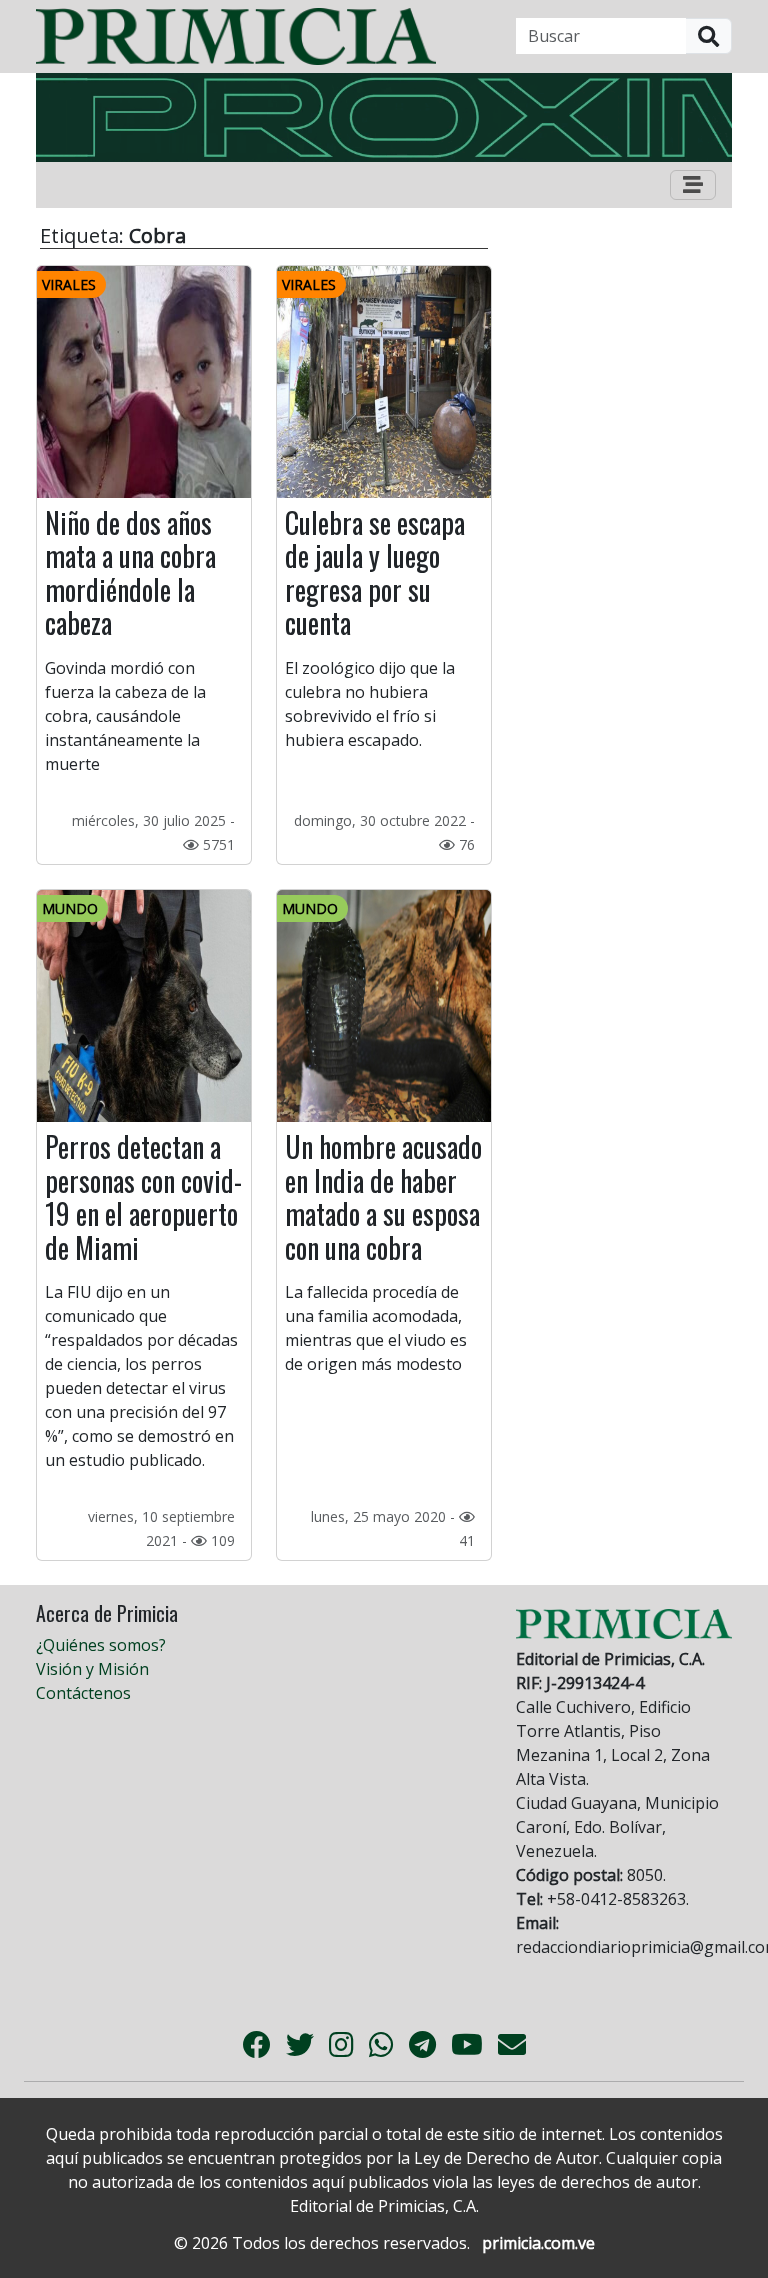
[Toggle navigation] (693, 185)
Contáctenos (83, 1693)
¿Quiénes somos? (101, 1645)
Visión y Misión (92, 1669)
